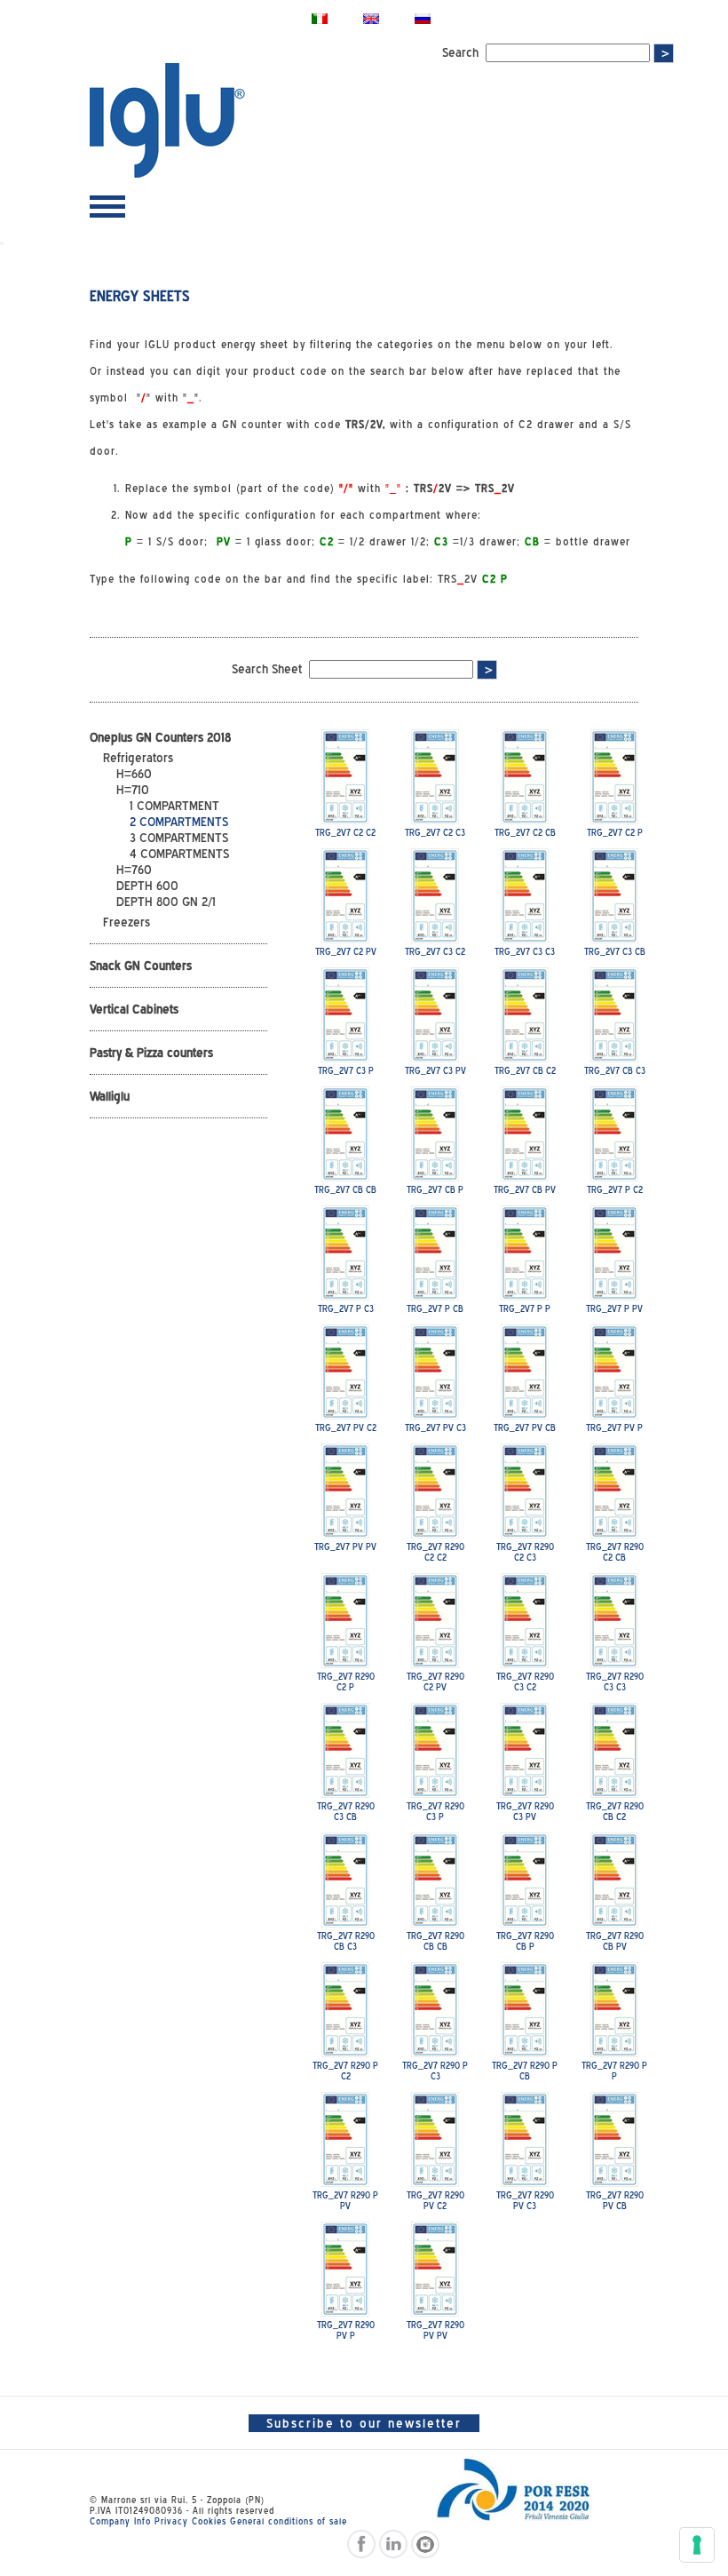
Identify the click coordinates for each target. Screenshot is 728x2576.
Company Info (120, 2521)
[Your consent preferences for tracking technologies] (697, 2545)
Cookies (209, 2521)
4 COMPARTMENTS (179, 854)
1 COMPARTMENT (174, 806)
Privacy (171, 2521)
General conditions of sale (289, 2521)
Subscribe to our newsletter (364, 2423)
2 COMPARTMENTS (179, 822)
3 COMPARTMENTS (179, 838)
